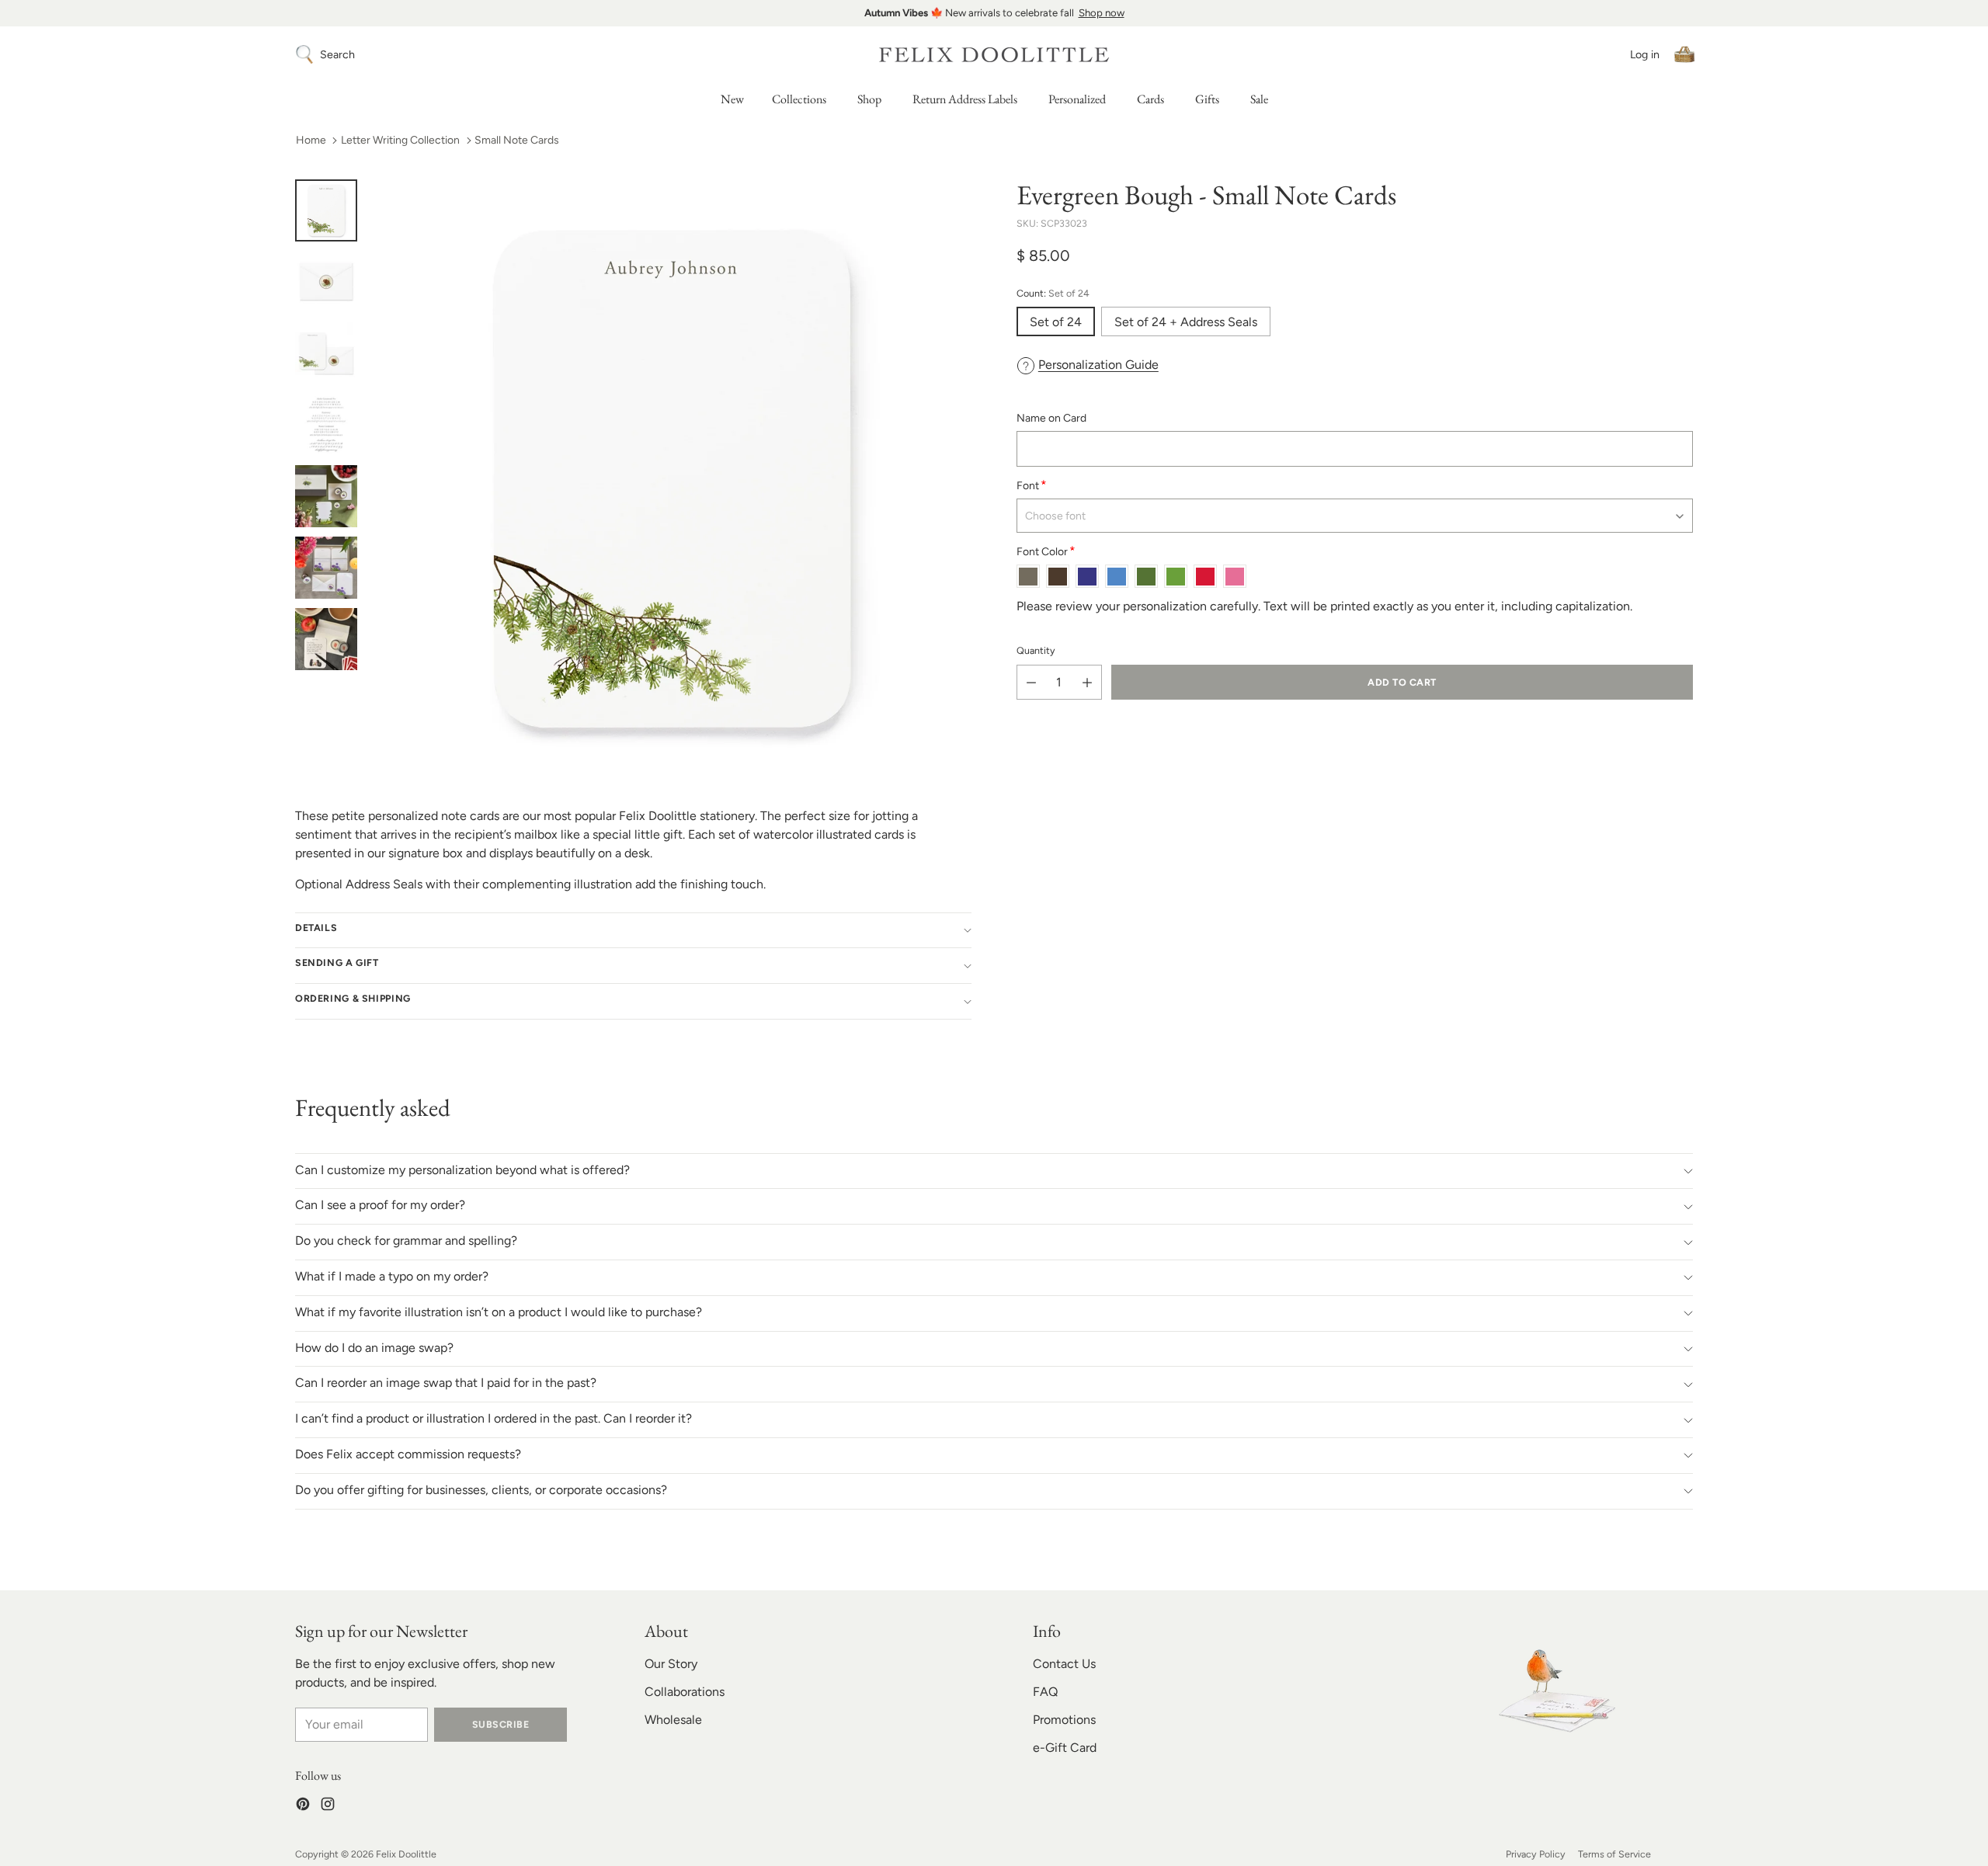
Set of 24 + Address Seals (1186, 322)
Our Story (671, 1664)
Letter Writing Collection (400, 140)
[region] (994, 13)
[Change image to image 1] (326, 210)
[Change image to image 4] (326, 425)
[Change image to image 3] (326, 353)
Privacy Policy (1536, 1854)
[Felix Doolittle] (994, 55)
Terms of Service (1614, 1854)
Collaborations (685, 1692)
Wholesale (673, 1720)
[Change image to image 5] (326, 496)
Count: (1053, 293)
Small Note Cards (517, 140)
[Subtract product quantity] (1031, 683)
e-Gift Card (1065, 1748)
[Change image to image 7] (326, 639)
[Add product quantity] (1087, 683)
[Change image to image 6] (326, 568)
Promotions (1064, 1720)
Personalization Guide (1098, 365)
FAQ (1045, 1692)
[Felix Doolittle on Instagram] (328, 1807)
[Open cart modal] (1684, 54)
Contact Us (1064, 1664)
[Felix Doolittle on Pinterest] (303, 1807)
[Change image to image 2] (326, 282)
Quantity (1036, 651)
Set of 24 (1056, 322)
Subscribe (500, 1724)
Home (311, 140)
